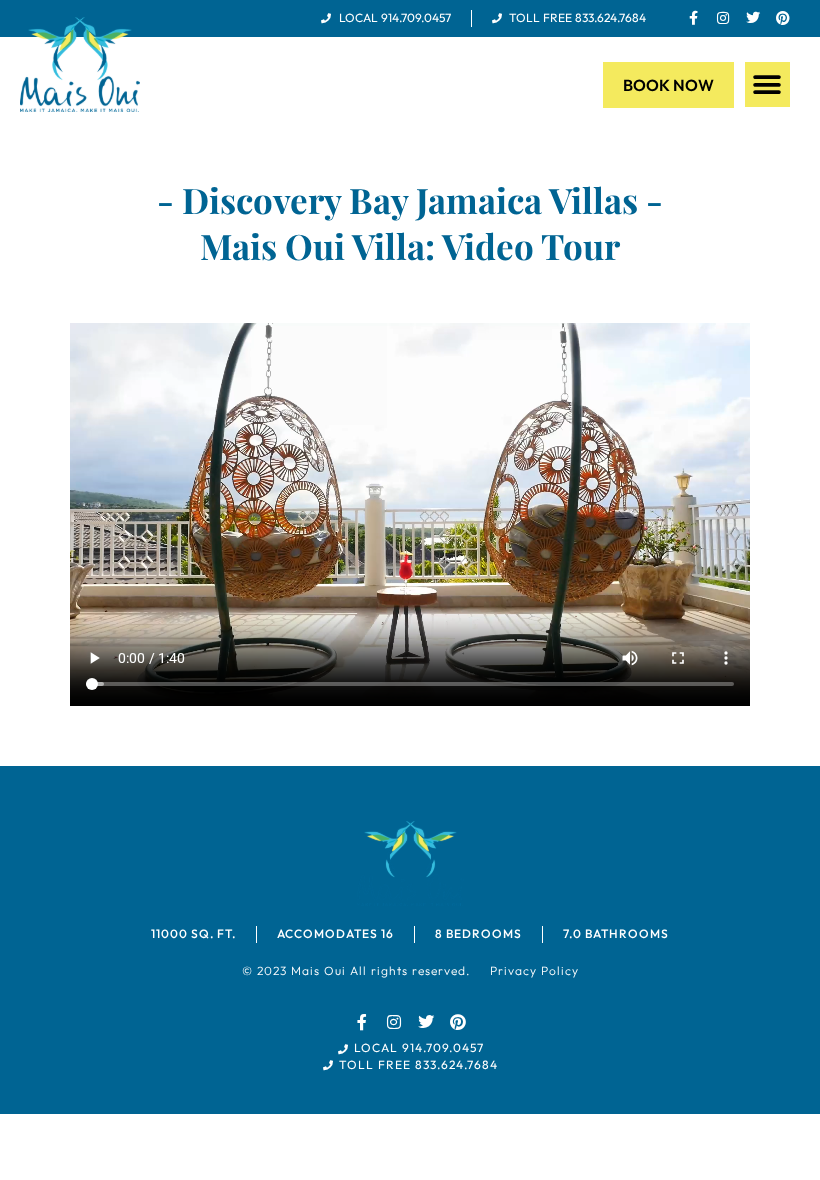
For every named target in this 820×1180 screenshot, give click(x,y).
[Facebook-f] (693, 18)
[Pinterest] (783, 18)
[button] (767, 84)
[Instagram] (723, 18)
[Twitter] (753, 18)
